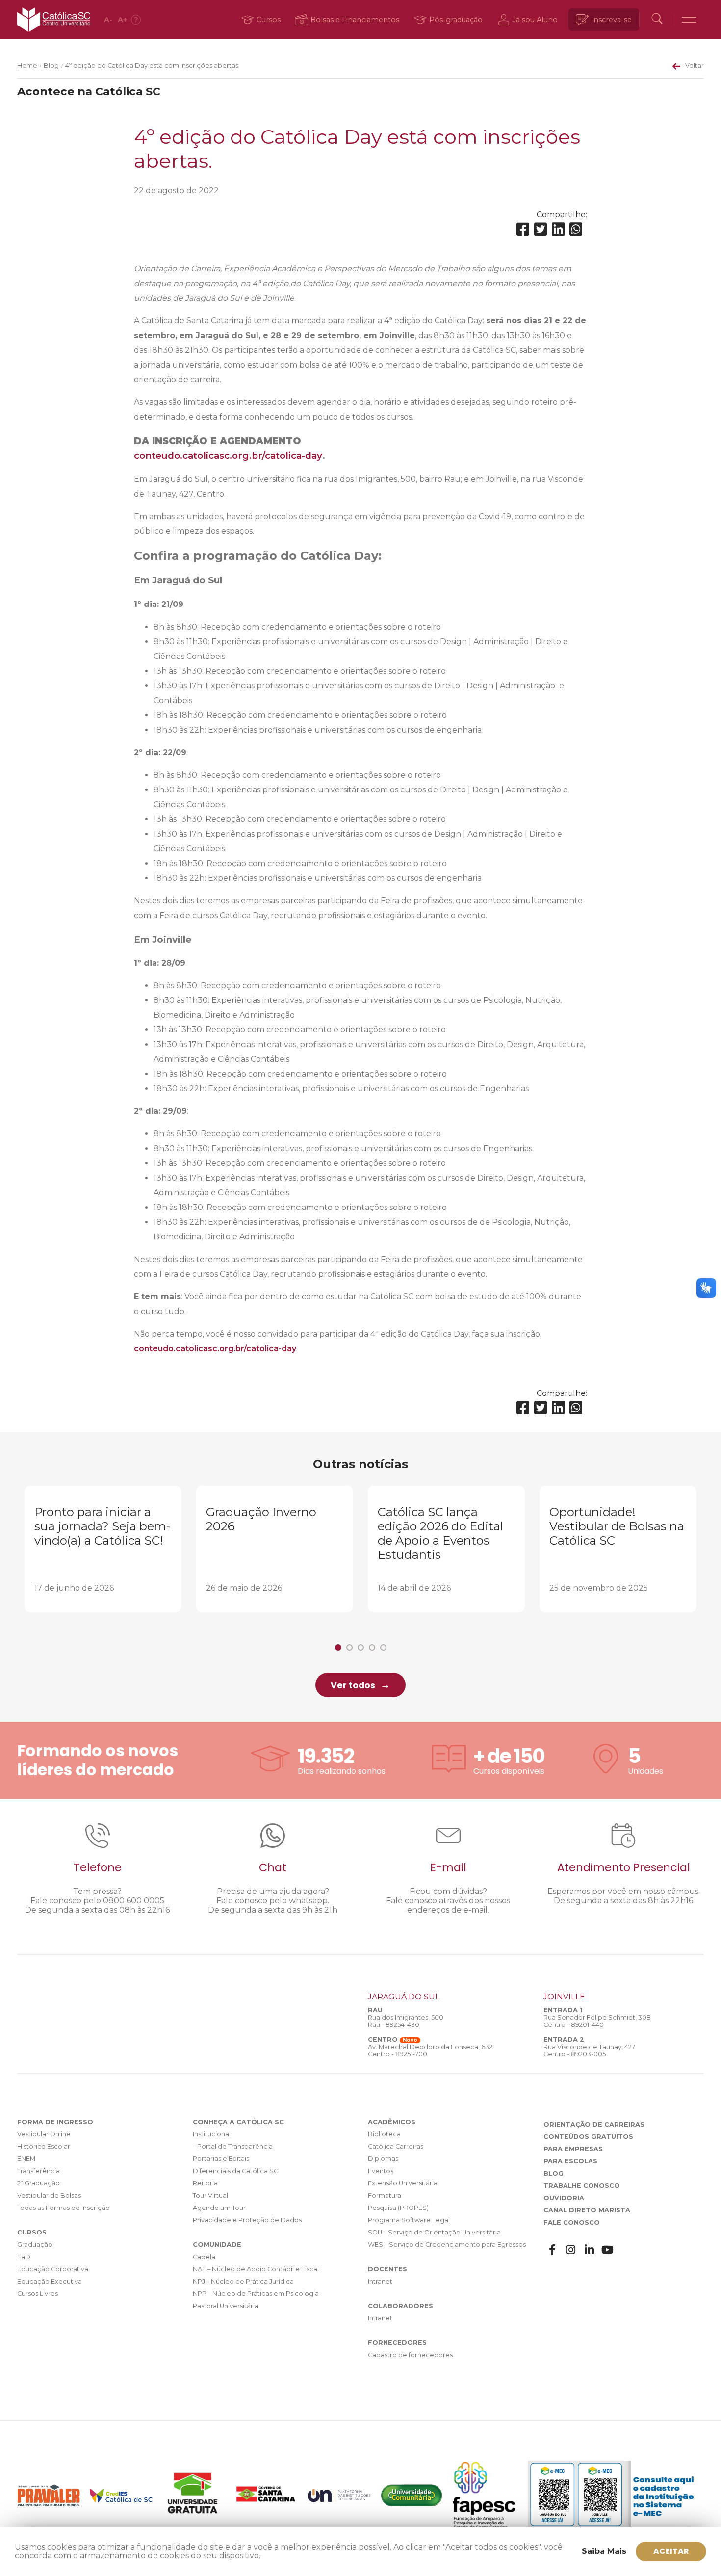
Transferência (39, 2171)
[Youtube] (608, 2250)
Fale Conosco (572, 2222)
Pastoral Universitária (226, 2306)
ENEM (26, 2159)
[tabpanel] (103, 1549)
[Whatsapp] (576, 229)
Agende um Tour (219, 2208)
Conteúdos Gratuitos (588, 2137)
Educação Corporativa (53, 2269)
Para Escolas (570, 2161)
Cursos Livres (38, 2294)
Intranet (380, 2281)
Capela (204, 2257)
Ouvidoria (564, 2198)
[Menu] (689, 20)
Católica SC (54, 20)
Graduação (35, 2245)
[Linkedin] (558, 229)
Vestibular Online (44, 2134)
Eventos (381, 2171)
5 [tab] (383, 1647)
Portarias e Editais (221, 2159)
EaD (24, 2257)
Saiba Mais (604, 2551)
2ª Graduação (39, 2183)
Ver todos (353, 1685)
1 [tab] (338, 1647)
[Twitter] (541, 229)
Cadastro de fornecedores (410, 2355)
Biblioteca (384, 2134)
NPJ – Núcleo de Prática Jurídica (243, 2281)
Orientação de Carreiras (594, 2124)
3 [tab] (361, 1647)
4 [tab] (372, 1647)
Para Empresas (573, 2149)
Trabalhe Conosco (582, 2186)
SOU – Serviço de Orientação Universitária (434, 2232)
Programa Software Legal (409, 2220)
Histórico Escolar (44, 2146)
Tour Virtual (210, 2195)
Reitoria (205, 2183)
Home (27, 66)
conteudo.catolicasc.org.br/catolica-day (228, 456)
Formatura (385, 2195)
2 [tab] (349, 1647)
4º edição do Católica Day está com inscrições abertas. (153, 66)
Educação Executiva (50, 2281)
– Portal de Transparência (233, 2146)
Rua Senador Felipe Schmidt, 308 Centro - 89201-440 (597, 2021)
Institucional (212, 2134)
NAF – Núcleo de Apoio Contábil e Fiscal (256, 2269)
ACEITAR (671, 2551)
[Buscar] (657, 20)
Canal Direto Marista (587, 2210)
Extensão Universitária (403, 2183)
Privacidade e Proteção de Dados (247, 2220)
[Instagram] (571, 2250)
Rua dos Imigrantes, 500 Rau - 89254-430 (406, 2021)
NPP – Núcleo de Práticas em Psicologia (256, 2294)
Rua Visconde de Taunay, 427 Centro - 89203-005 (589, 2050)
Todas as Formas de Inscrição (64, 2208)
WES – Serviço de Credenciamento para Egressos (447, 2245)
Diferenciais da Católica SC (235, 2171)
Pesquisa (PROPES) (398, 2208)
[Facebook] (523, 229)
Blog (51, 66)
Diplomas (383, 2159)
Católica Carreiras (396, 2146)
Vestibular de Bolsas (49, 2195)
